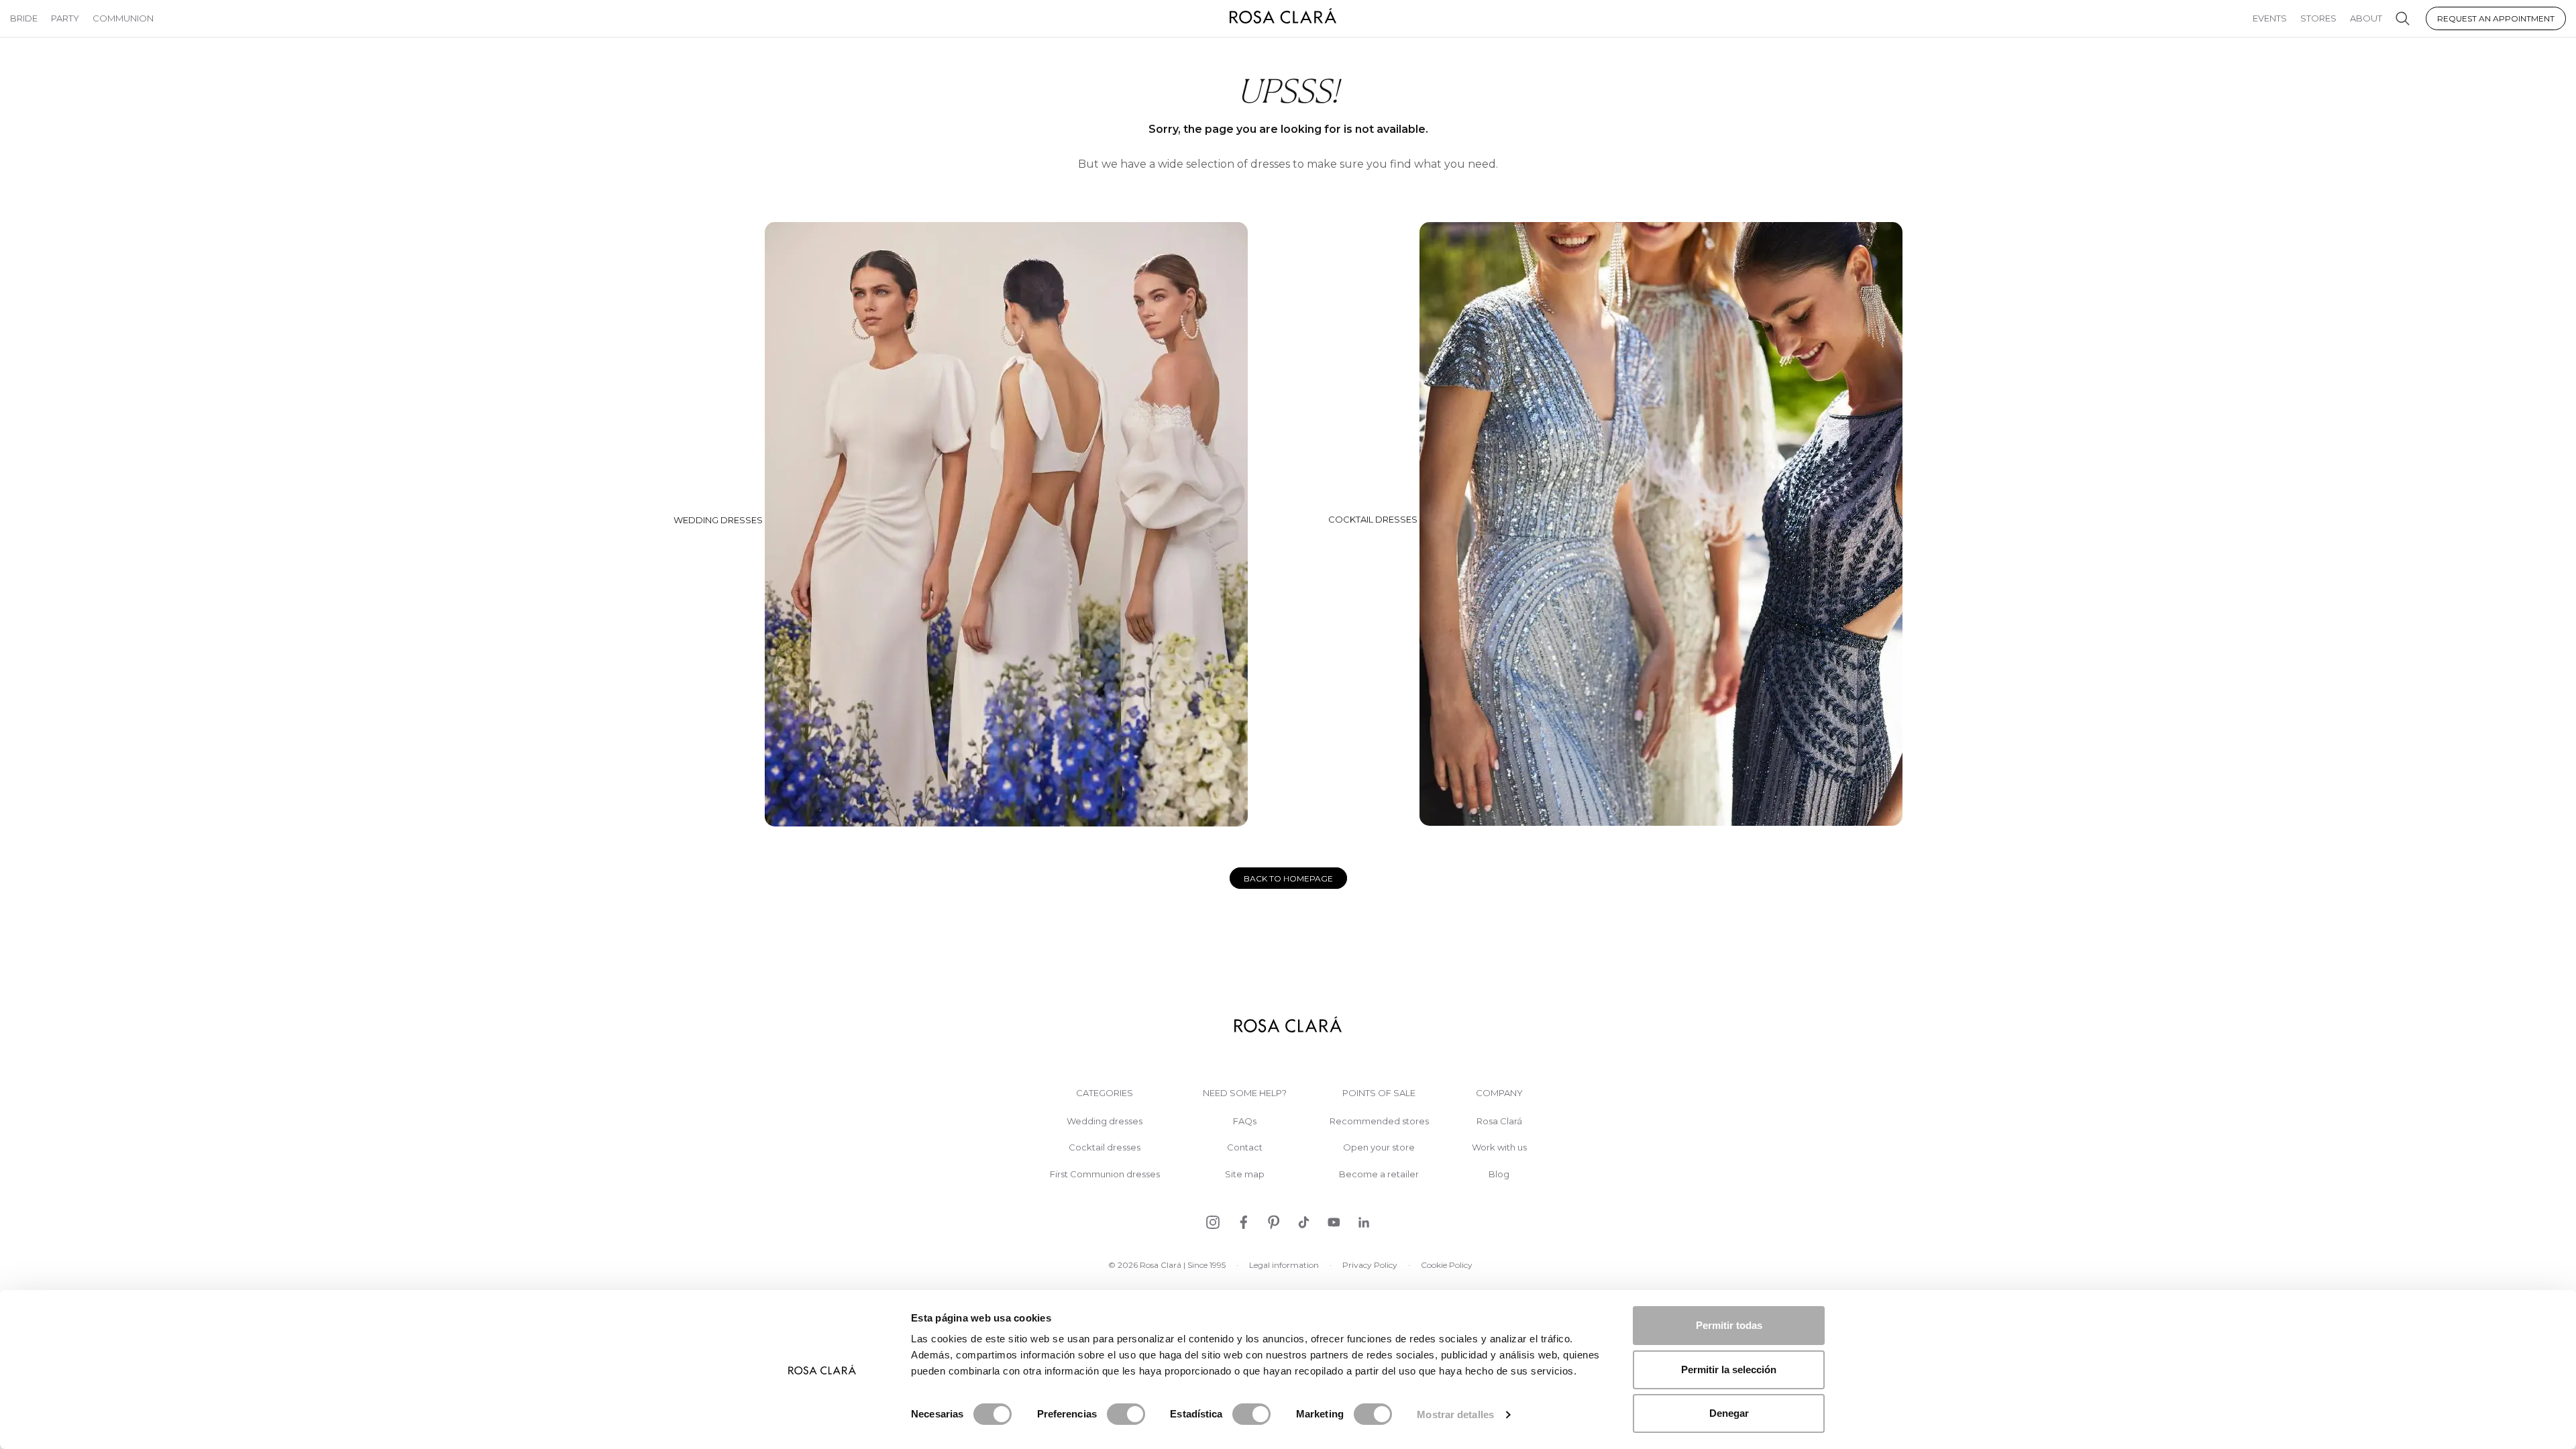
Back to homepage (1288, 878)
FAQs (1245, 1121)
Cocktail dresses (1374, 519)
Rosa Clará (1499, 1121)
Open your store (1379, 1147)
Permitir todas (1729, 1325)
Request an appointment (2496, 18)
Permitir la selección (1729, 1370)
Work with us (1499, 1147)
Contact (1245, 1147)
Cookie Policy (1447, 1265)
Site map (1245, 1174)
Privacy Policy (1370, 1265)
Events (2270, 18)
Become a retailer (1379, 1174)
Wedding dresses (719, 519)
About (2366, 18)
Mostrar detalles (1455, 1414)
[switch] (1126, 1414)
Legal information (1284, 1265)
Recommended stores (1379, 1121)
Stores (2318, 18)
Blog (1499, 1174)
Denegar (1729, 1413)
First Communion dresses (1105, 1174)
